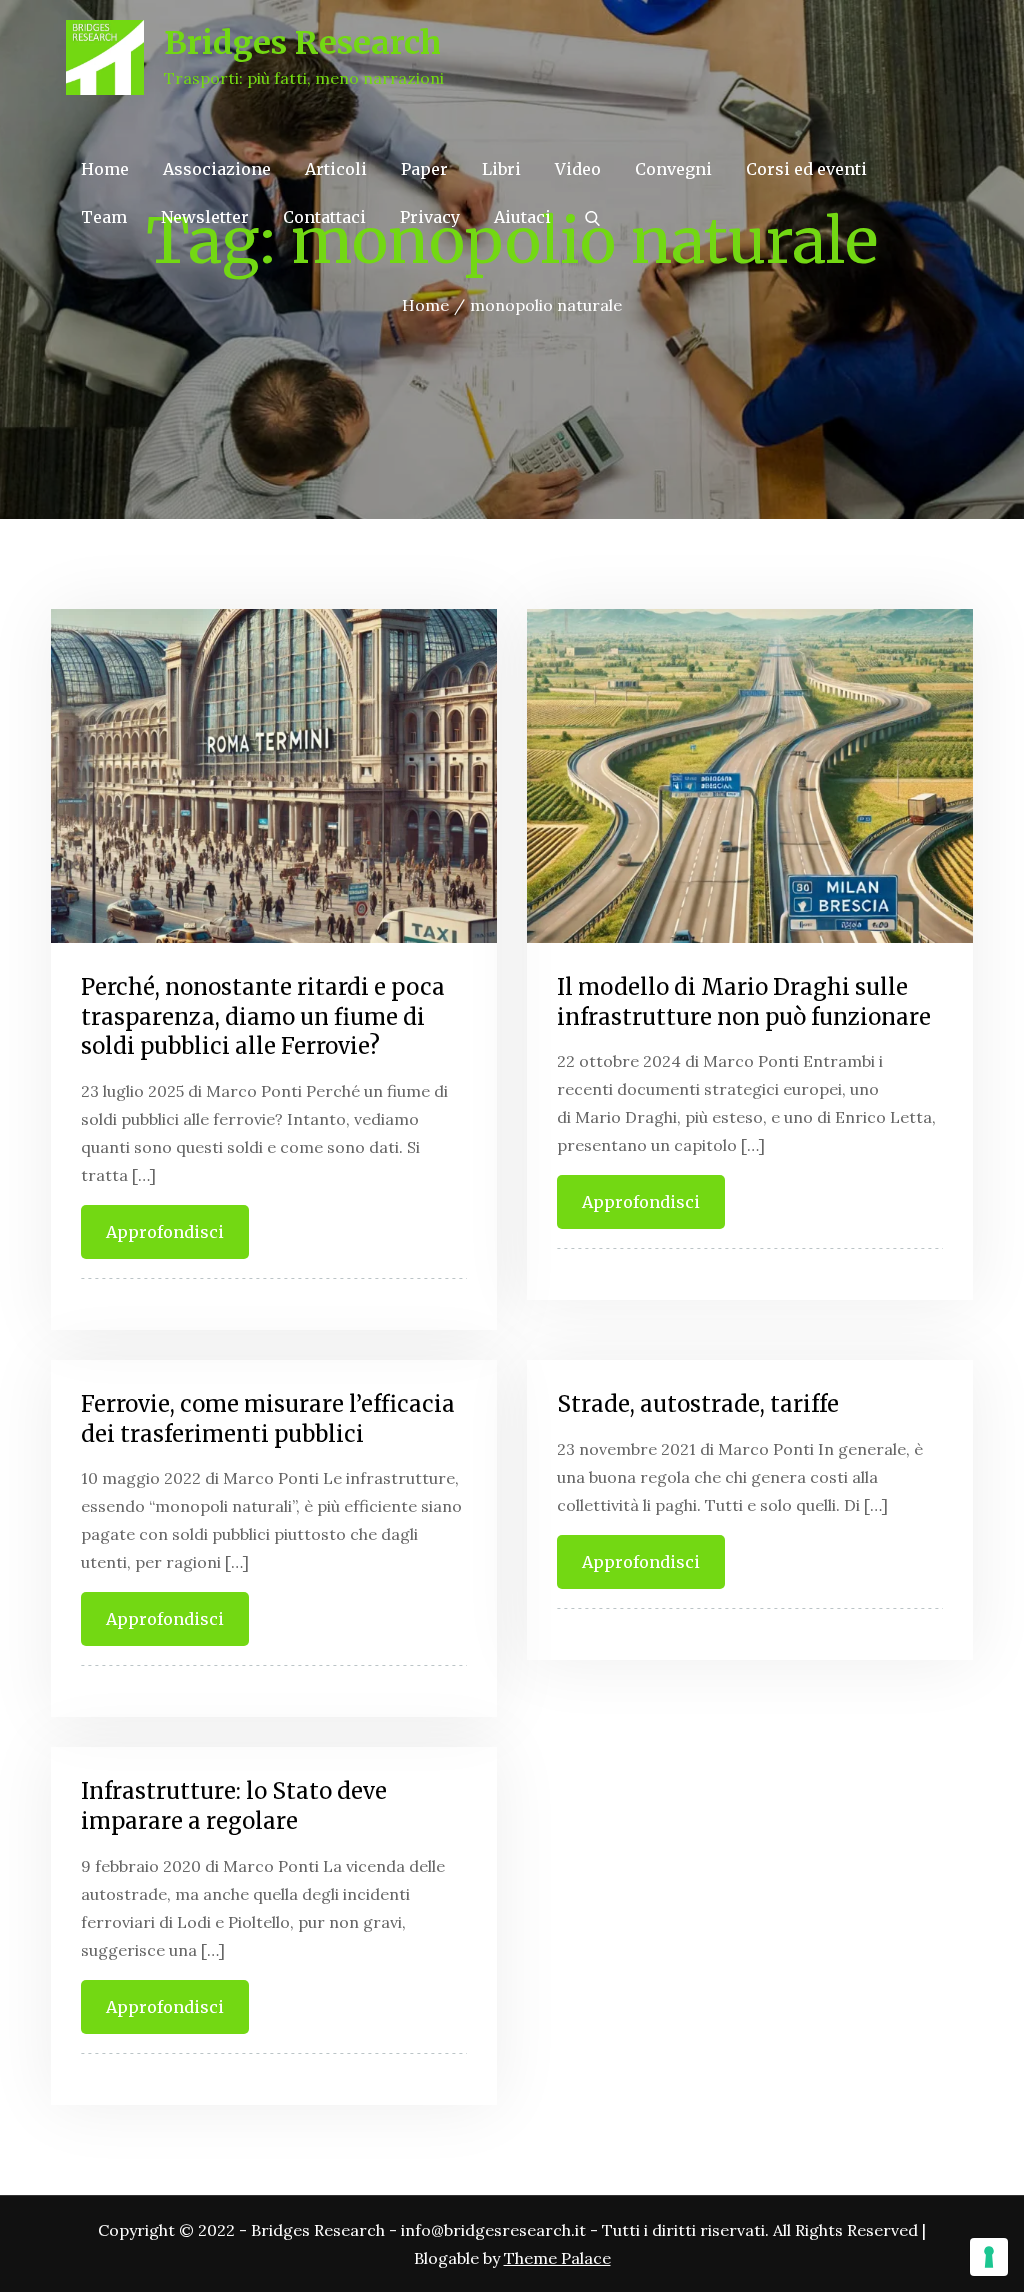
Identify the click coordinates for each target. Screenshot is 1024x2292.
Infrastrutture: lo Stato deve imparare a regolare (234, 1806)
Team (104, 217)
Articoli (336, 169)
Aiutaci (522, 217)
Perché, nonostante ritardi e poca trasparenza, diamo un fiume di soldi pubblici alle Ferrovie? (263, 1016)
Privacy (430, 217)
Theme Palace (557, 2258)
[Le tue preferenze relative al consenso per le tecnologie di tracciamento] (989, 2257)
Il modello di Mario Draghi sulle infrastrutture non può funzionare (744, 1002)
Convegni (673, 169)
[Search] (592, 217)
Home (105, 169)
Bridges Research (302, 43)
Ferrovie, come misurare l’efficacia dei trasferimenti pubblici (268, 1419)
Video (578, 169)
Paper (424, 169)
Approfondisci (165, 1232)
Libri (501, 169)
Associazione (217, 169)
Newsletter (205, 217)
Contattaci (324, 217)
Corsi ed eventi (806, 169)
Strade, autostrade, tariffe (698, 1404)
